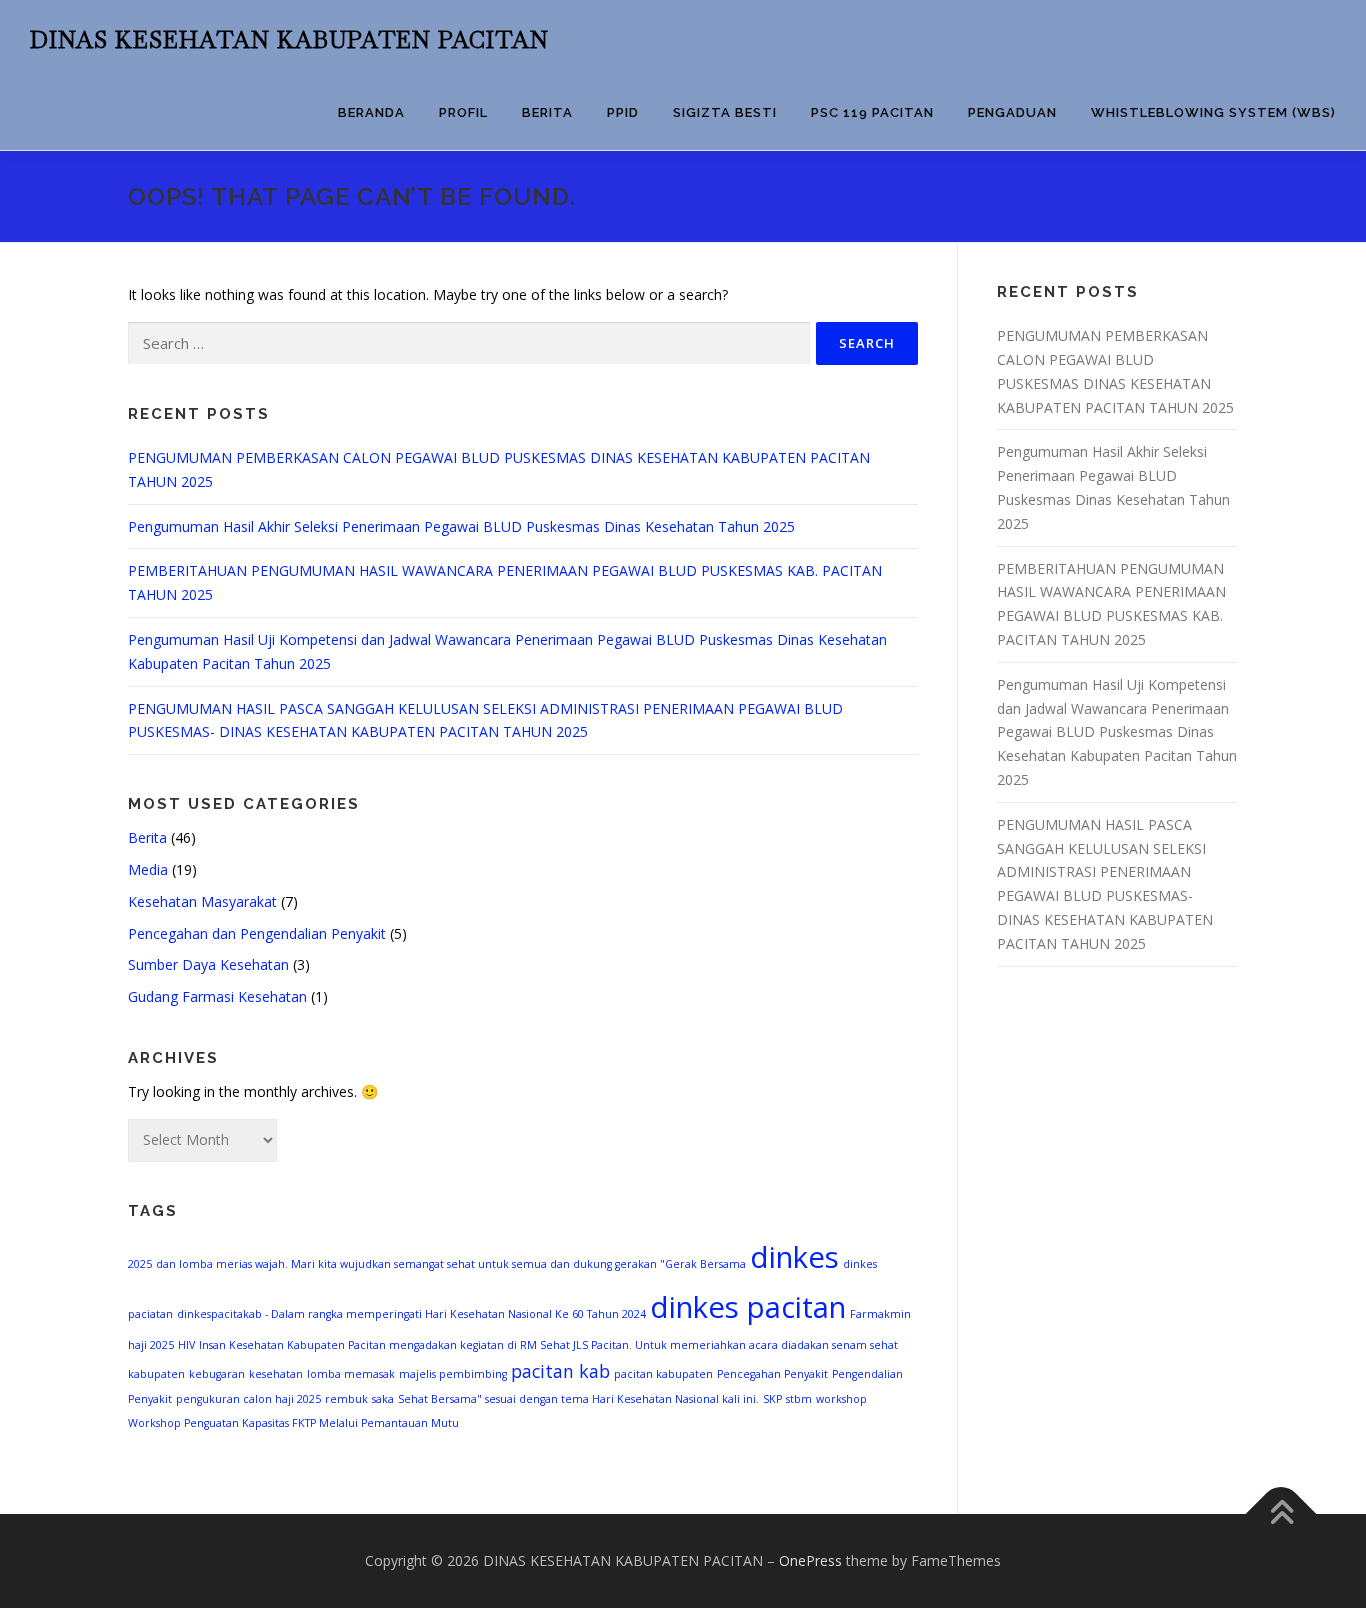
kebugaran (217, 1374)
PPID (623, 112)
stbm (799, 1399)
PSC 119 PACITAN (872, 112)
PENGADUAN (1012, 112)
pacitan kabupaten (663, 1374)
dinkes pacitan (748, 1307)
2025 (140, 1264)
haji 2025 (151, 1345)
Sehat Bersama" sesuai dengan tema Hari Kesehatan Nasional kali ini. (578, 1399)
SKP (772, 1399)
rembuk (346, 1399)
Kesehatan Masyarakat (202, 901)
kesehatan (276, 1374)
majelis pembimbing (453, 1374)
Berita (547, 112)
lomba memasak (351, 1374)
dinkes (794, 1257)
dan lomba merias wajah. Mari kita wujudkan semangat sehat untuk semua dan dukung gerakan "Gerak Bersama (451, 1264)
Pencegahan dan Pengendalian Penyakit (257, 933)
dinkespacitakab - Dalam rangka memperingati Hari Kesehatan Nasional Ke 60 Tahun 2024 (411, 1314)
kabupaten (156, 1374)
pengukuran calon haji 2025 (248, 1399)
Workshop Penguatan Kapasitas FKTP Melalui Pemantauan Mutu (293, 1423)
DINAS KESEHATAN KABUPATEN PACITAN (289, 40)
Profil (463, 112)
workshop (841, 1399)
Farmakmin (880, 1314)
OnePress (810, 1560)
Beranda (371, 112)
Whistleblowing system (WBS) (1213, 112)
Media (148, 869)
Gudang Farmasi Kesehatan (217, 996)
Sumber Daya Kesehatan (208, 964)
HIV (186, 1345)
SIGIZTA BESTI (725, 112)
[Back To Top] (1281, 1513)
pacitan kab (560, 1371)
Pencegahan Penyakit (772, 1374)
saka (383, 1399)
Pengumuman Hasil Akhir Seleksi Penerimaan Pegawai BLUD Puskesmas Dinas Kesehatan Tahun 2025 (461, 526)
